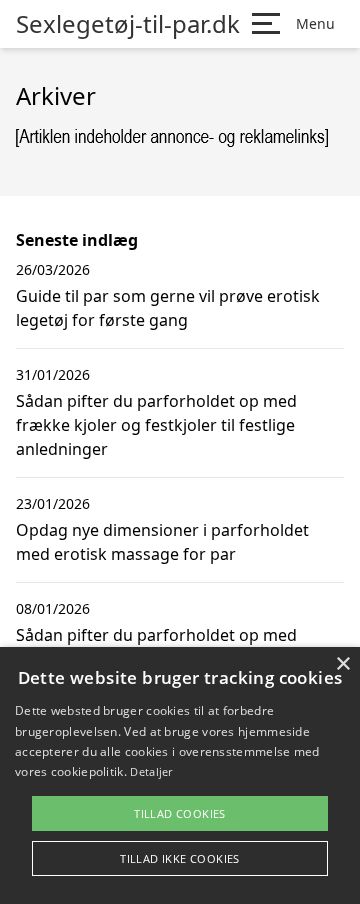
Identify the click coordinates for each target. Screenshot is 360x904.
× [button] (342, 664)
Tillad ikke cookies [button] (180, 858)
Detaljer (151, 771)
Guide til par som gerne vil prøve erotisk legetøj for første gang (168, 308)
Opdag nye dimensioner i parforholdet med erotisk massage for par (162, 542)
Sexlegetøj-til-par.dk (128, 24)
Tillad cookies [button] (180, 813)
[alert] (180, 775)
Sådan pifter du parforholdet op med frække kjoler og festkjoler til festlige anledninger (156, 425)
